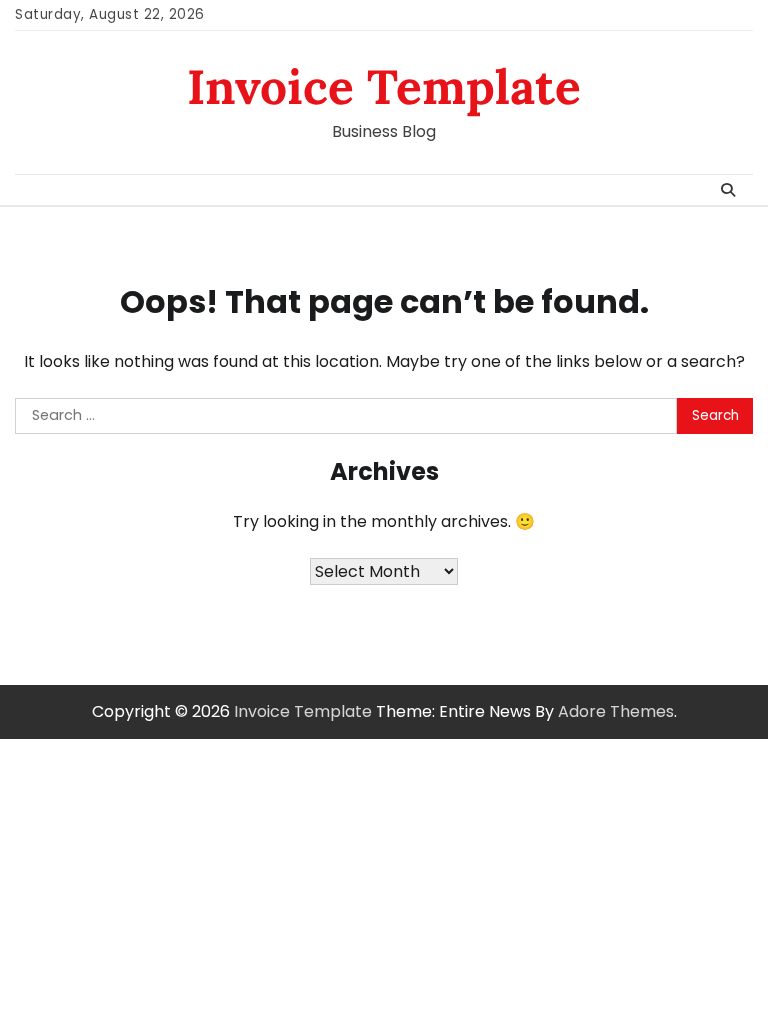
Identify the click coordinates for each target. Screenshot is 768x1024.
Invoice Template (384, 86)
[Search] (728, 190)
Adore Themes (616, 711)
